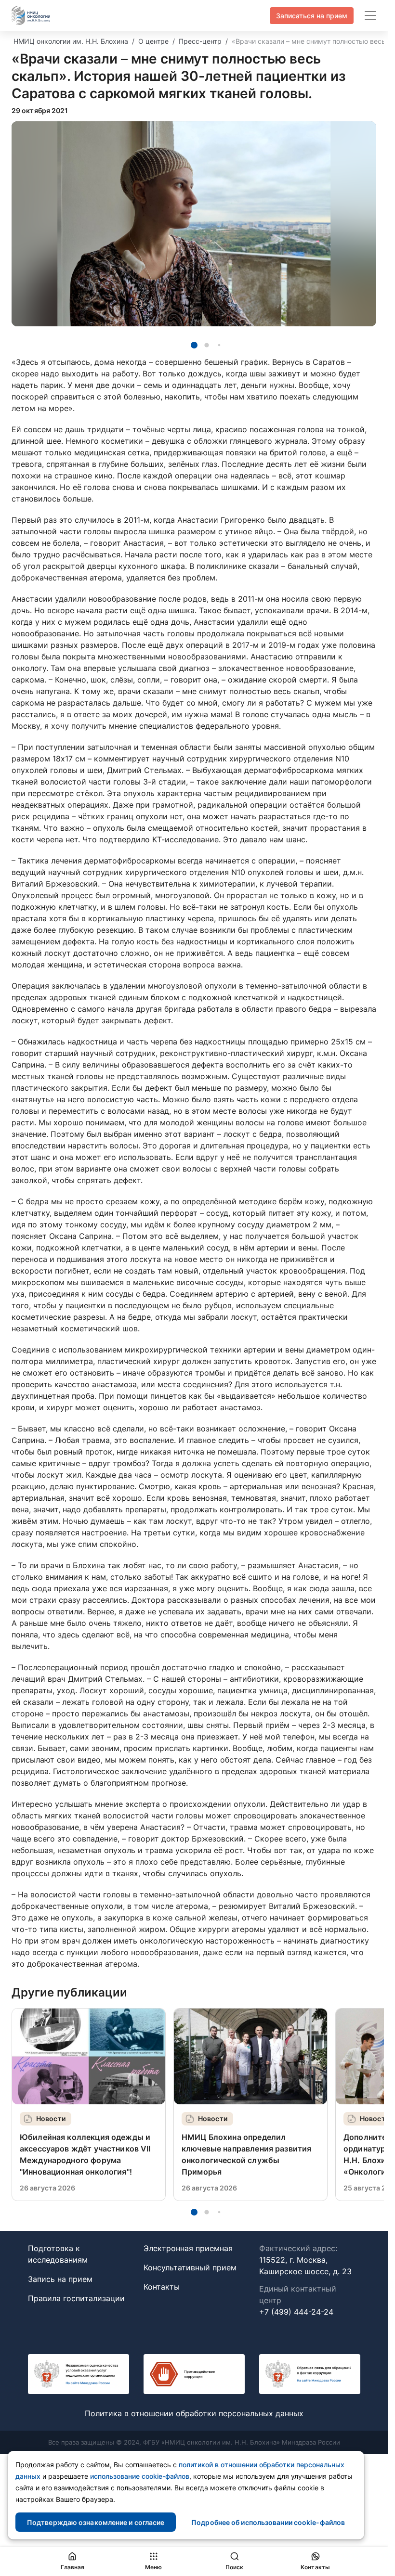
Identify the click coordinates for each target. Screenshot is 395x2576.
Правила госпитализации (76, 2298)
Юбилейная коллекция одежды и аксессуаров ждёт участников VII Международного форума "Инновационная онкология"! (85, 2154)
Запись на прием (60, 2279)
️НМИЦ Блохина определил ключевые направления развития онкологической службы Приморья (246, 2154)
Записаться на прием (312, 16)
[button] (194, 345)
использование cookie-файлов (140, 2476)
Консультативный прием (190, 2267)
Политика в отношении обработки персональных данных (194, 2413)
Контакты (162, 2287)
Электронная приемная (188, 2248)
